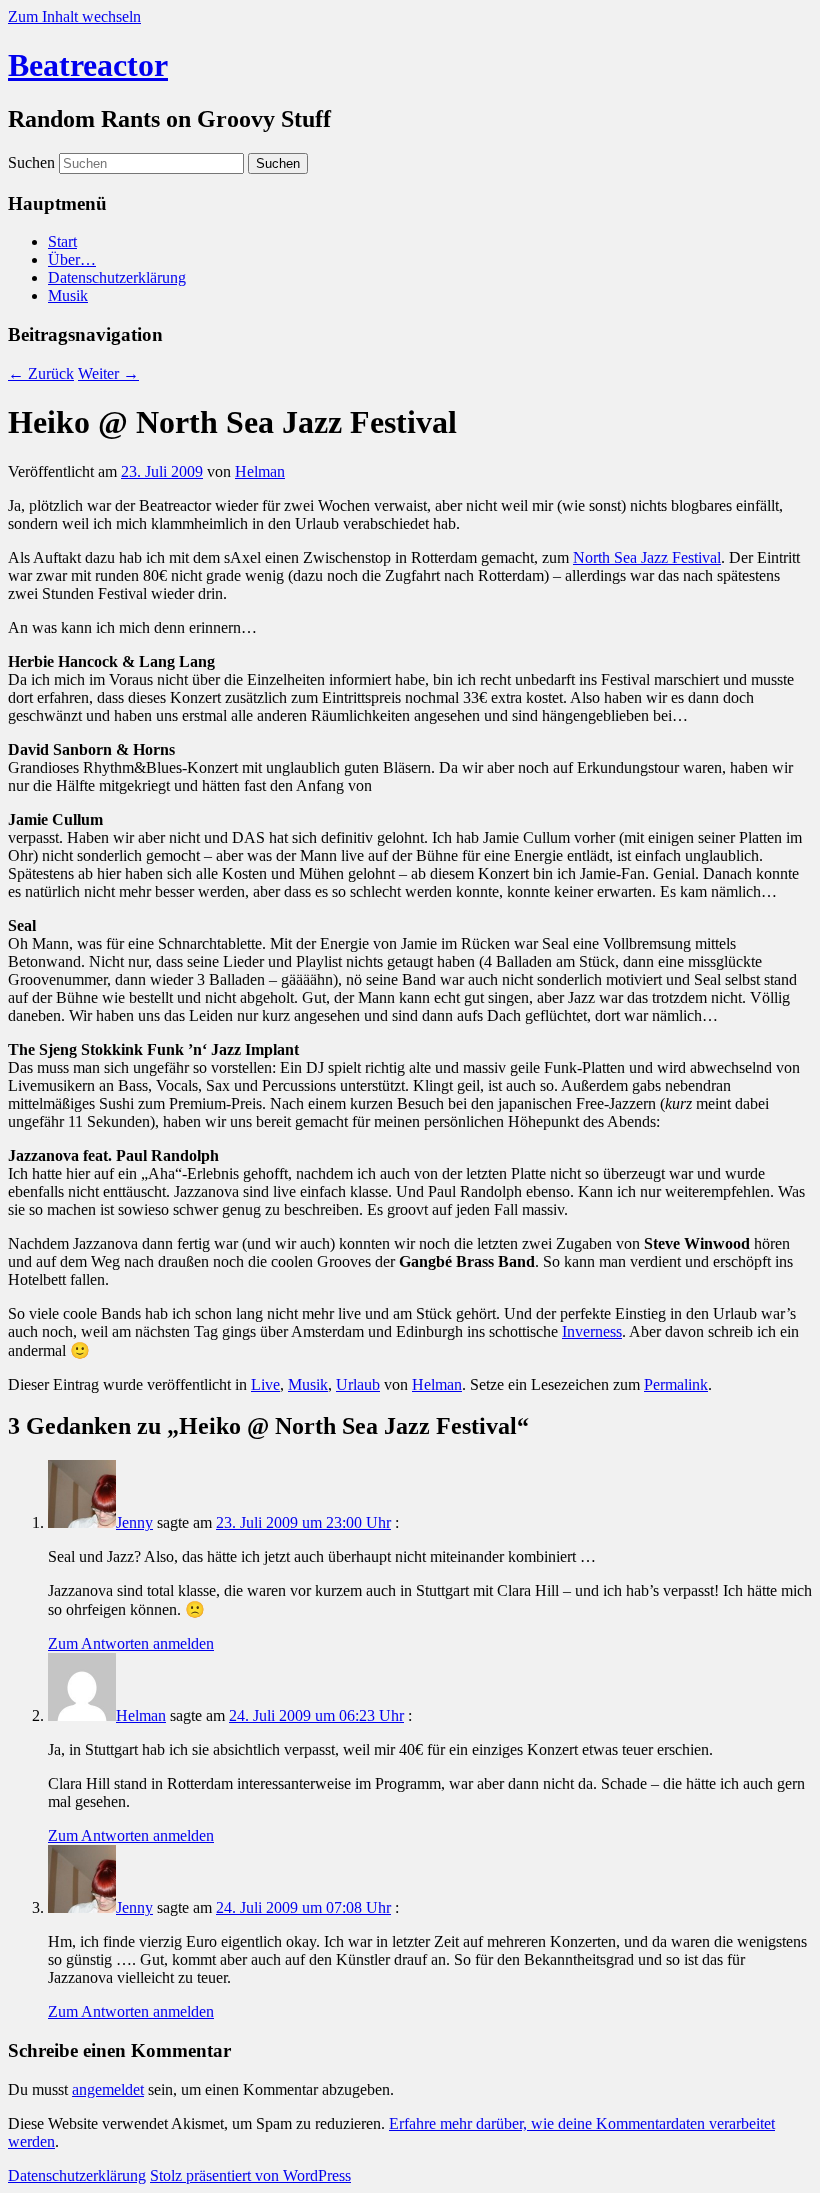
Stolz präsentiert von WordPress (250, 2175)
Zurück (41, 373)
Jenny (134, 1522)
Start (62, 241)
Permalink (676, 1384)
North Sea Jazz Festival (647, 557)
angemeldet (108, 2089)
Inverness (592, 1331)
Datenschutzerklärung (117, 277)
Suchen (31, 162)
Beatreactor (88, 65)
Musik (68, 295)
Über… (72, 259)
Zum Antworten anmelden (131, 1643)
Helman (260, 471)
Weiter (108, 373)
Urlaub (358, 1384)
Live (265, 1384)
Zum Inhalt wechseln (74, 16)
